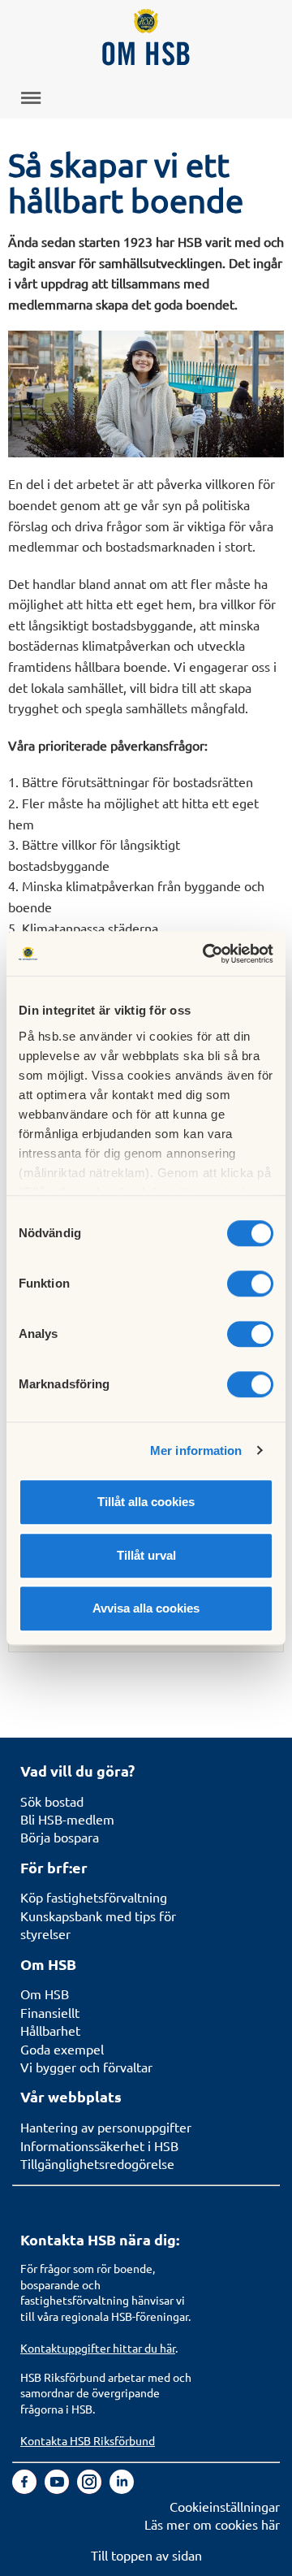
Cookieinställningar (225, 2506)
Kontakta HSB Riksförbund (88, 2440)
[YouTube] (58, 2488)
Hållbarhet (50, 2030)
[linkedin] (122, 2488)
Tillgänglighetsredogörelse (97, 2163)
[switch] (250, 1284)
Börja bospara (60, 1837)
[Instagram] (91, 2488)
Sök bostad (52, 1801)
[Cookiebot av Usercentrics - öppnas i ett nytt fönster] (206, 954)
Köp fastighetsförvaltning (94, 1897)
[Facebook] (26, 2488)
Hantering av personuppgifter (106, 2127)
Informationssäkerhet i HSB (99, 2145)
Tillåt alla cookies (146, 1502)
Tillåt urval (146, 1555)
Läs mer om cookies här (212, 2524)
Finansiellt (50, 2012)
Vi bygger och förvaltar (86, 2067)
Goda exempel (62, 2049)
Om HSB (45, 1994)
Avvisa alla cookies (146, 1608)
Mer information (196, 1450)
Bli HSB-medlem (67, 1819)
